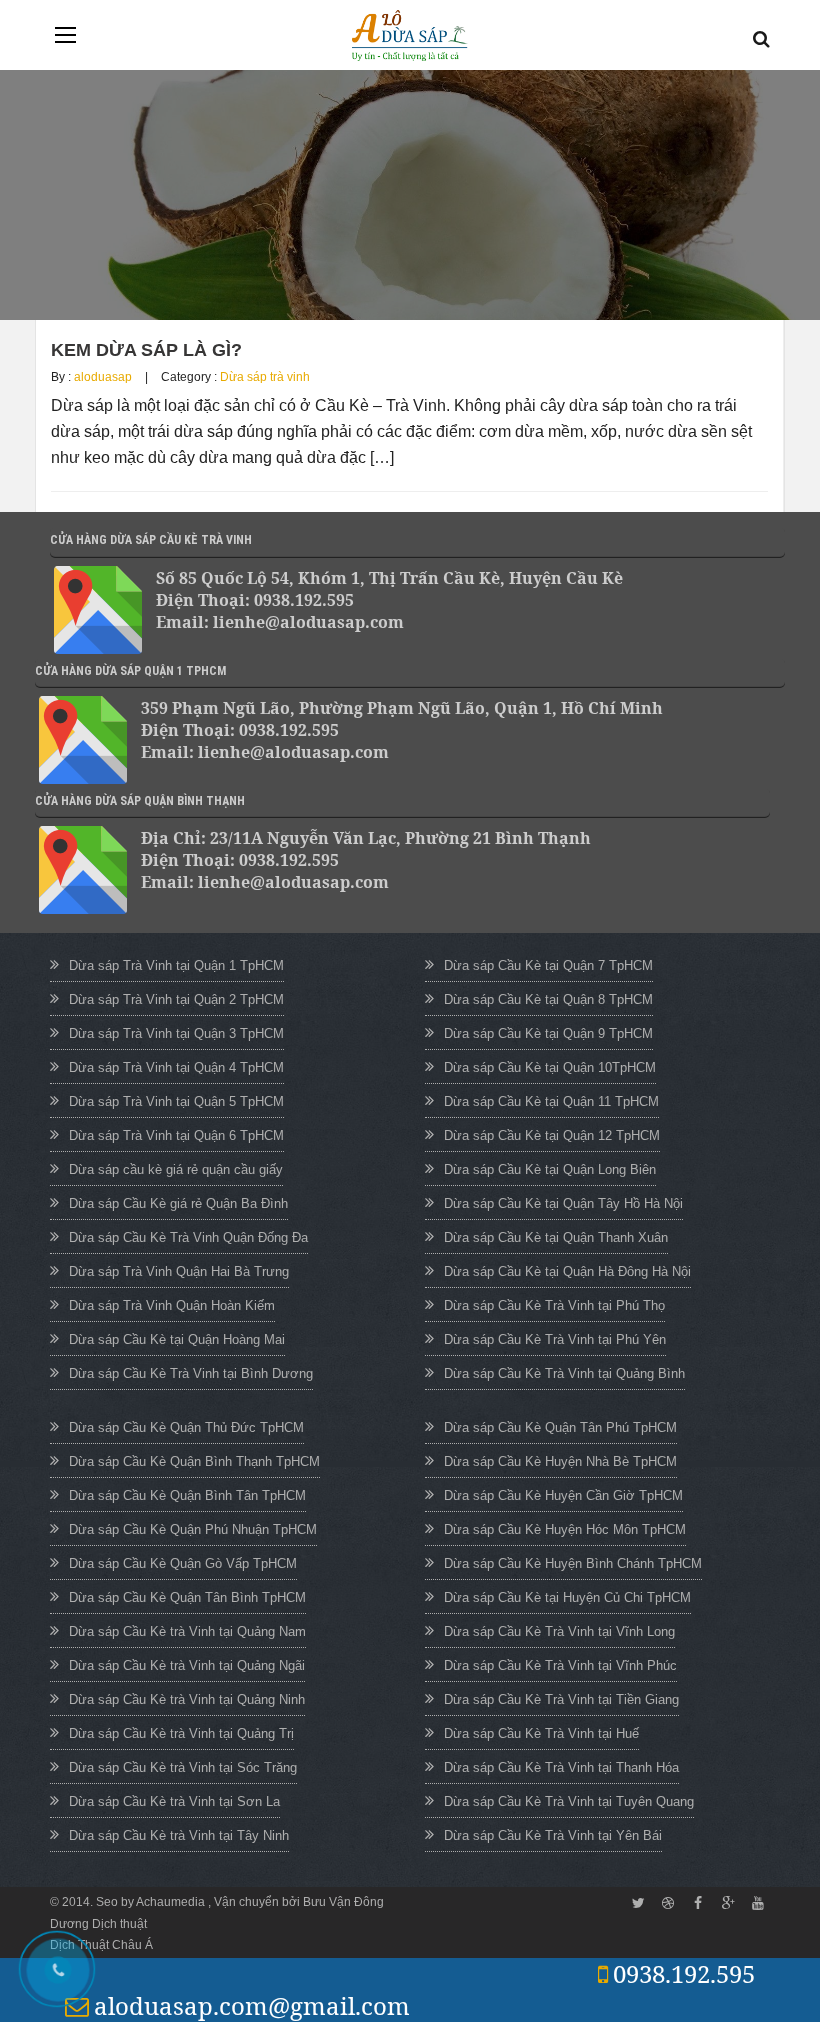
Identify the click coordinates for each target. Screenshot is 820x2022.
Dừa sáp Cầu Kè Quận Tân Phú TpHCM (560, 1427)
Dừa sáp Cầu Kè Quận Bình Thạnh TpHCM (194, 1461)
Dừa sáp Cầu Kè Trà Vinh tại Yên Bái (553, 1835)
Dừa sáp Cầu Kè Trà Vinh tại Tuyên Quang (569, 1801)
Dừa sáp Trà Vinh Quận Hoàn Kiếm (172, 1305)
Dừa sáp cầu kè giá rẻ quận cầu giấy (176, 1169)
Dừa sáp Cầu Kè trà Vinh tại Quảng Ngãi (187, 1665)
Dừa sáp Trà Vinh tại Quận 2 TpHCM (176, 999)
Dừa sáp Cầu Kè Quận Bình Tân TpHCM (187, 1495)
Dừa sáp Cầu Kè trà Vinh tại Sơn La (174, 1801)
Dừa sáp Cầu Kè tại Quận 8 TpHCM (548, 999)
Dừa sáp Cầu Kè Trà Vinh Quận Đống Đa (188, 1237)
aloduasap (103, 377)
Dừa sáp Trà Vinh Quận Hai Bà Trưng (179, 1271)
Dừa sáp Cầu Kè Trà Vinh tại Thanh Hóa (561, 1767)
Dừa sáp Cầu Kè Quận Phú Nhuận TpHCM (193, 1529)
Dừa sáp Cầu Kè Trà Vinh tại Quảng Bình (564, 1373)
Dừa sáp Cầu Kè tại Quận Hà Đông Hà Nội (567, 1271)
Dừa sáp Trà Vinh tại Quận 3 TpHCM (176, 1033)
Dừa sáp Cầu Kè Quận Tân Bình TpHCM (187, 1597)
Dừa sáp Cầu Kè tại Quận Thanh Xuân (556, 1237)
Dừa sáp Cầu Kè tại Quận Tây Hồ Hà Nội (563, 1203)
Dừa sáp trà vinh (265, 377)
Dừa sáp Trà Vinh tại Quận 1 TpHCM (176, 965)
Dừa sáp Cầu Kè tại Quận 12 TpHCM (552, 1135)
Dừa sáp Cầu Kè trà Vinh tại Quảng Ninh (187, 1699)
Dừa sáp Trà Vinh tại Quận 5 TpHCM (176, 1101)
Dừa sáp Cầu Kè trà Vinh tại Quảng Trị (181, 1733)
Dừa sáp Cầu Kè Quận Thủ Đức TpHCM (186, 1427)
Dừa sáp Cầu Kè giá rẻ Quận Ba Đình (178, 1203)
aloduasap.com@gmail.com (252, 2005)
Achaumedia (172, 1902)
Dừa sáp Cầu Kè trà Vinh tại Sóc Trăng (183, 1767)
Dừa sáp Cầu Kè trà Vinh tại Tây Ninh (179, 1835)
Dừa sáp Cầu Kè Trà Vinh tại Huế (541, 1733)
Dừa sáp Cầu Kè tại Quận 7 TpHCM (548, 965)
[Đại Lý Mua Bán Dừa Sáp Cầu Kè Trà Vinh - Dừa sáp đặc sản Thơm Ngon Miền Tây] (410, 35)
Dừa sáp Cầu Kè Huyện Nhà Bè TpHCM (560, 1461)
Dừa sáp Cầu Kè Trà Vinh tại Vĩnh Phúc (560, 1665)
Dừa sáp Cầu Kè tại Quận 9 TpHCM (548, 1033)
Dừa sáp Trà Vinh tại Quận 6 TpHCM (176, 1135)
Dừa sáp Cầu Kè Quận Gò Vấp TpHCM (183, 1563)
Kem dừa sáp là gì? (146, 350)
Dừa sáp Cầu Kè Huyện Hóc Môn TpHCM (565, 1529)
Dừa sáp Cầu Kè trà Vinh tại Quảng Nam (187, 1631)
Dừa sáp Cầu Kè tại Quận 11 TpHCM (551, 1101)
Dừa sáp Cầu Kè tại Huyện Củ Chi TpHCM (567, 1597)
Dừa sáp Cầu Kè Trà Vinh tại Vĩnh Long (559, 1631)
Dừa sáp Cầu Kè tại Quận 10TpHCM (550, 1067)
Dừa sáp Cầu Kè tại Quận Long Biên (550, 1169)
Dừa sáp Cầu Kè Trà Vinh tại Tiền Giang (561, 1699)
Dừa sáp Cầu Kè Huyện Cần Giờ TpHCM (563, 1495)
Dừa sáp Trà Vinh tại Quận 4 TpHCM (176, 1067)
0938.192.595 (684, 1973)
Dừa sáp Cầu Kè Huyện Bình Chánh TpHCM (573, 1563)
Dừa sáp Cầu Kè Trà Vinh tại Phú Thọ (554, 1305)
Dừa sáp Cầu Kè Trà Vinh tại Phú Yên (555, 1339)
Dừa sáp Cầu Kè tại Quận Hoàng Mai (177, 1339)
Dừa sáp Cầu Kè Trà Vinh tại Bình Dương (191, 1373)
